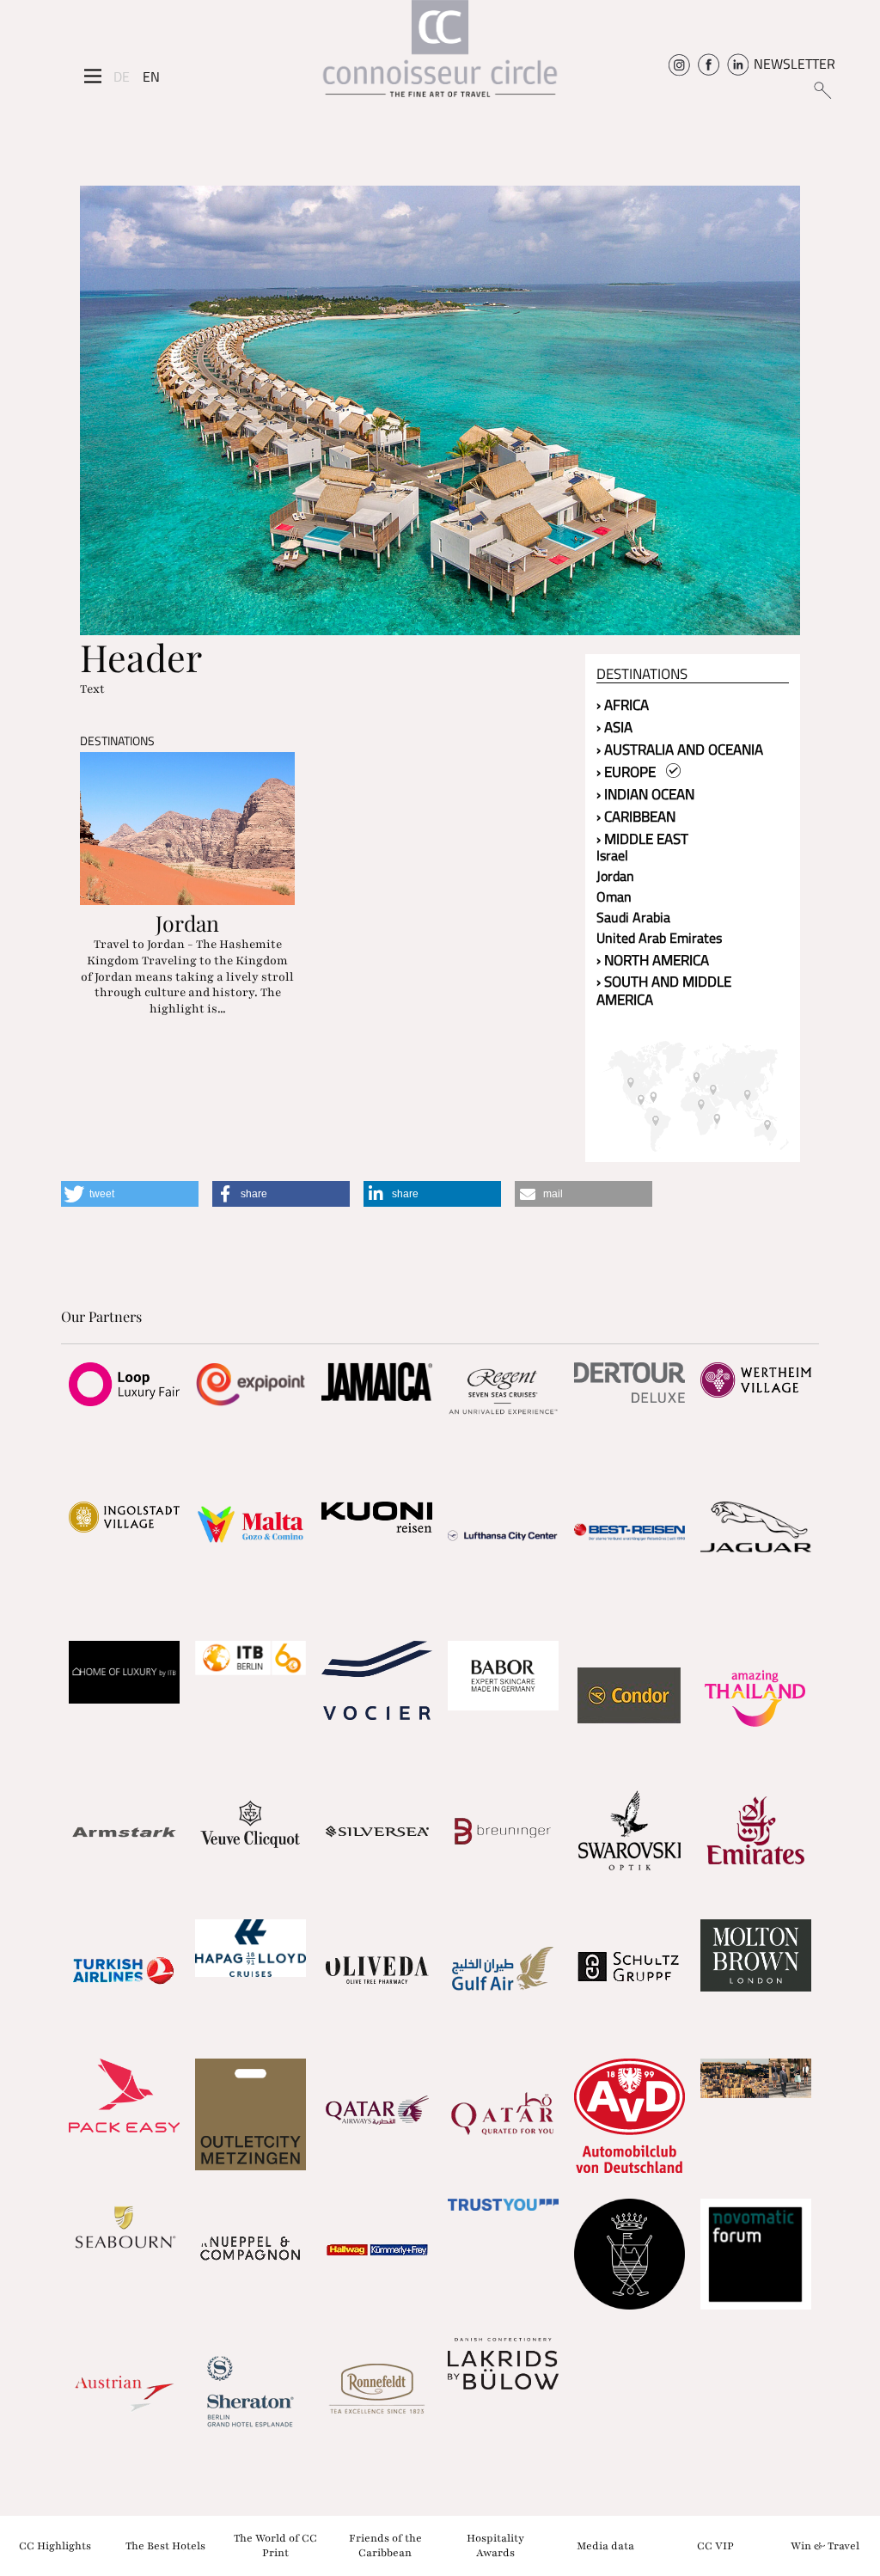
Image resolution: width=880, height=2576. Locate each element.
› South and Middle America (664, 991)
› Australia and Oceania (680, 750)
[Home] (440, 55)
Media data (605, 2545)
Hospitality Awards (495, 2545)
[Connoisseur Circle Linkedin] (738, 64)
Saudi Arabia (633, 917)
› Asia (614, 727)
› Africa (623, 705)
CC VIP (715, 2545)
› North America (653, 960)
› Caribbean (636, 817)
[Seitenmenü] (93, 76)
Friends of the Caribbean (385, 2545)
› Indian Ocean (645, 794)
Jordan (615, 876)
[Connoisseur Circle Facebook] (709, 64)
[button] (130, 1194)
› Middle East (642, 839)
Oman (614, 896)
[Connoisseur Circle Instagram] (679, 64)
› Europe (631, 772)
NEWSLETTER (794, 64)
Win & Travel (825, 2545)
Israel (612, 855)
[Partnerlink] (124, 1384)
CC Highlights (55, 2545)
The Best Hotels (165, 2545)
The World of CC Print (275, 2545)
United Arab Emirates (659, 938)
